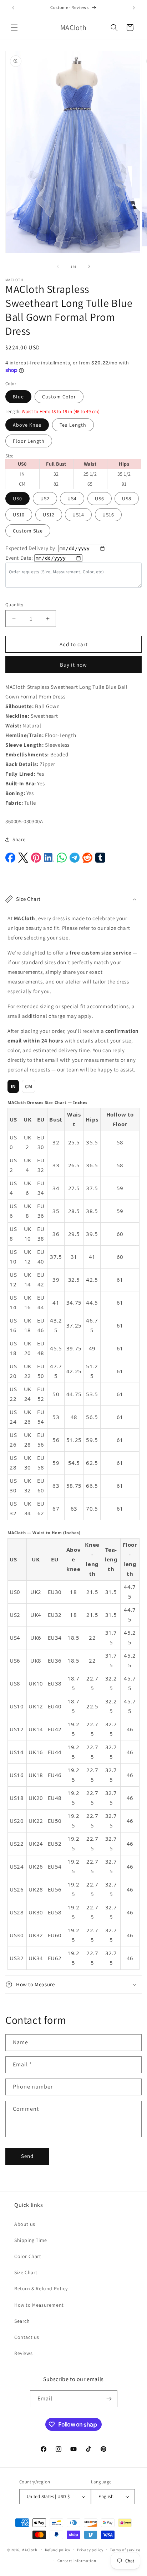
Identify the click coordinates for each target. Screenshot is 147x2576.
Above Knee (27, 425)
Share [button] (19, 839)
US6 (100, 499)
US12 (49, 515)
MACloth (29, 2550)
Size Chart (26, 2272)
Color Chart (28, 2256)
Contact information (77, 2561)
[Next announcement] (134, 8)
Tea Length (73, 425)
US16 (108, 515)
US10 (19, 515)
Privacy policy (90, 2550)
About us (25, 2224)
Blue (18, 397)
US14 (78, 515)
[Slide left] (58, 266)
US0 (17, 499)
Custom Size (28, 531)
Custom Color (59, 397)
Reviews (23, 2353)
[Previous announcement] (13, 8)
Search (22, 2321)
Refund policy (58, 2550)
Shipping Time (31, 2240)
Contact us (27, 2337)
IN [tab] (13, 1086)
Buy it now (73, 665)
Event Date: (19, 558)
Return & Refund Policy (41, 2288)
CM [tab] (29, 1086)
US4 (72, 499)
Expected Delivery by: (31, 548)
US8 (127, 499)
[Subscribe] (109, 2399)
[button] (14, 28)
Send (27, 2156)
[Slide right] (89, 266)
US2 (45, 499)
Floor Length (29, 441)
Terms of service (125, 2550)
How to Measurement (39, 2305)
